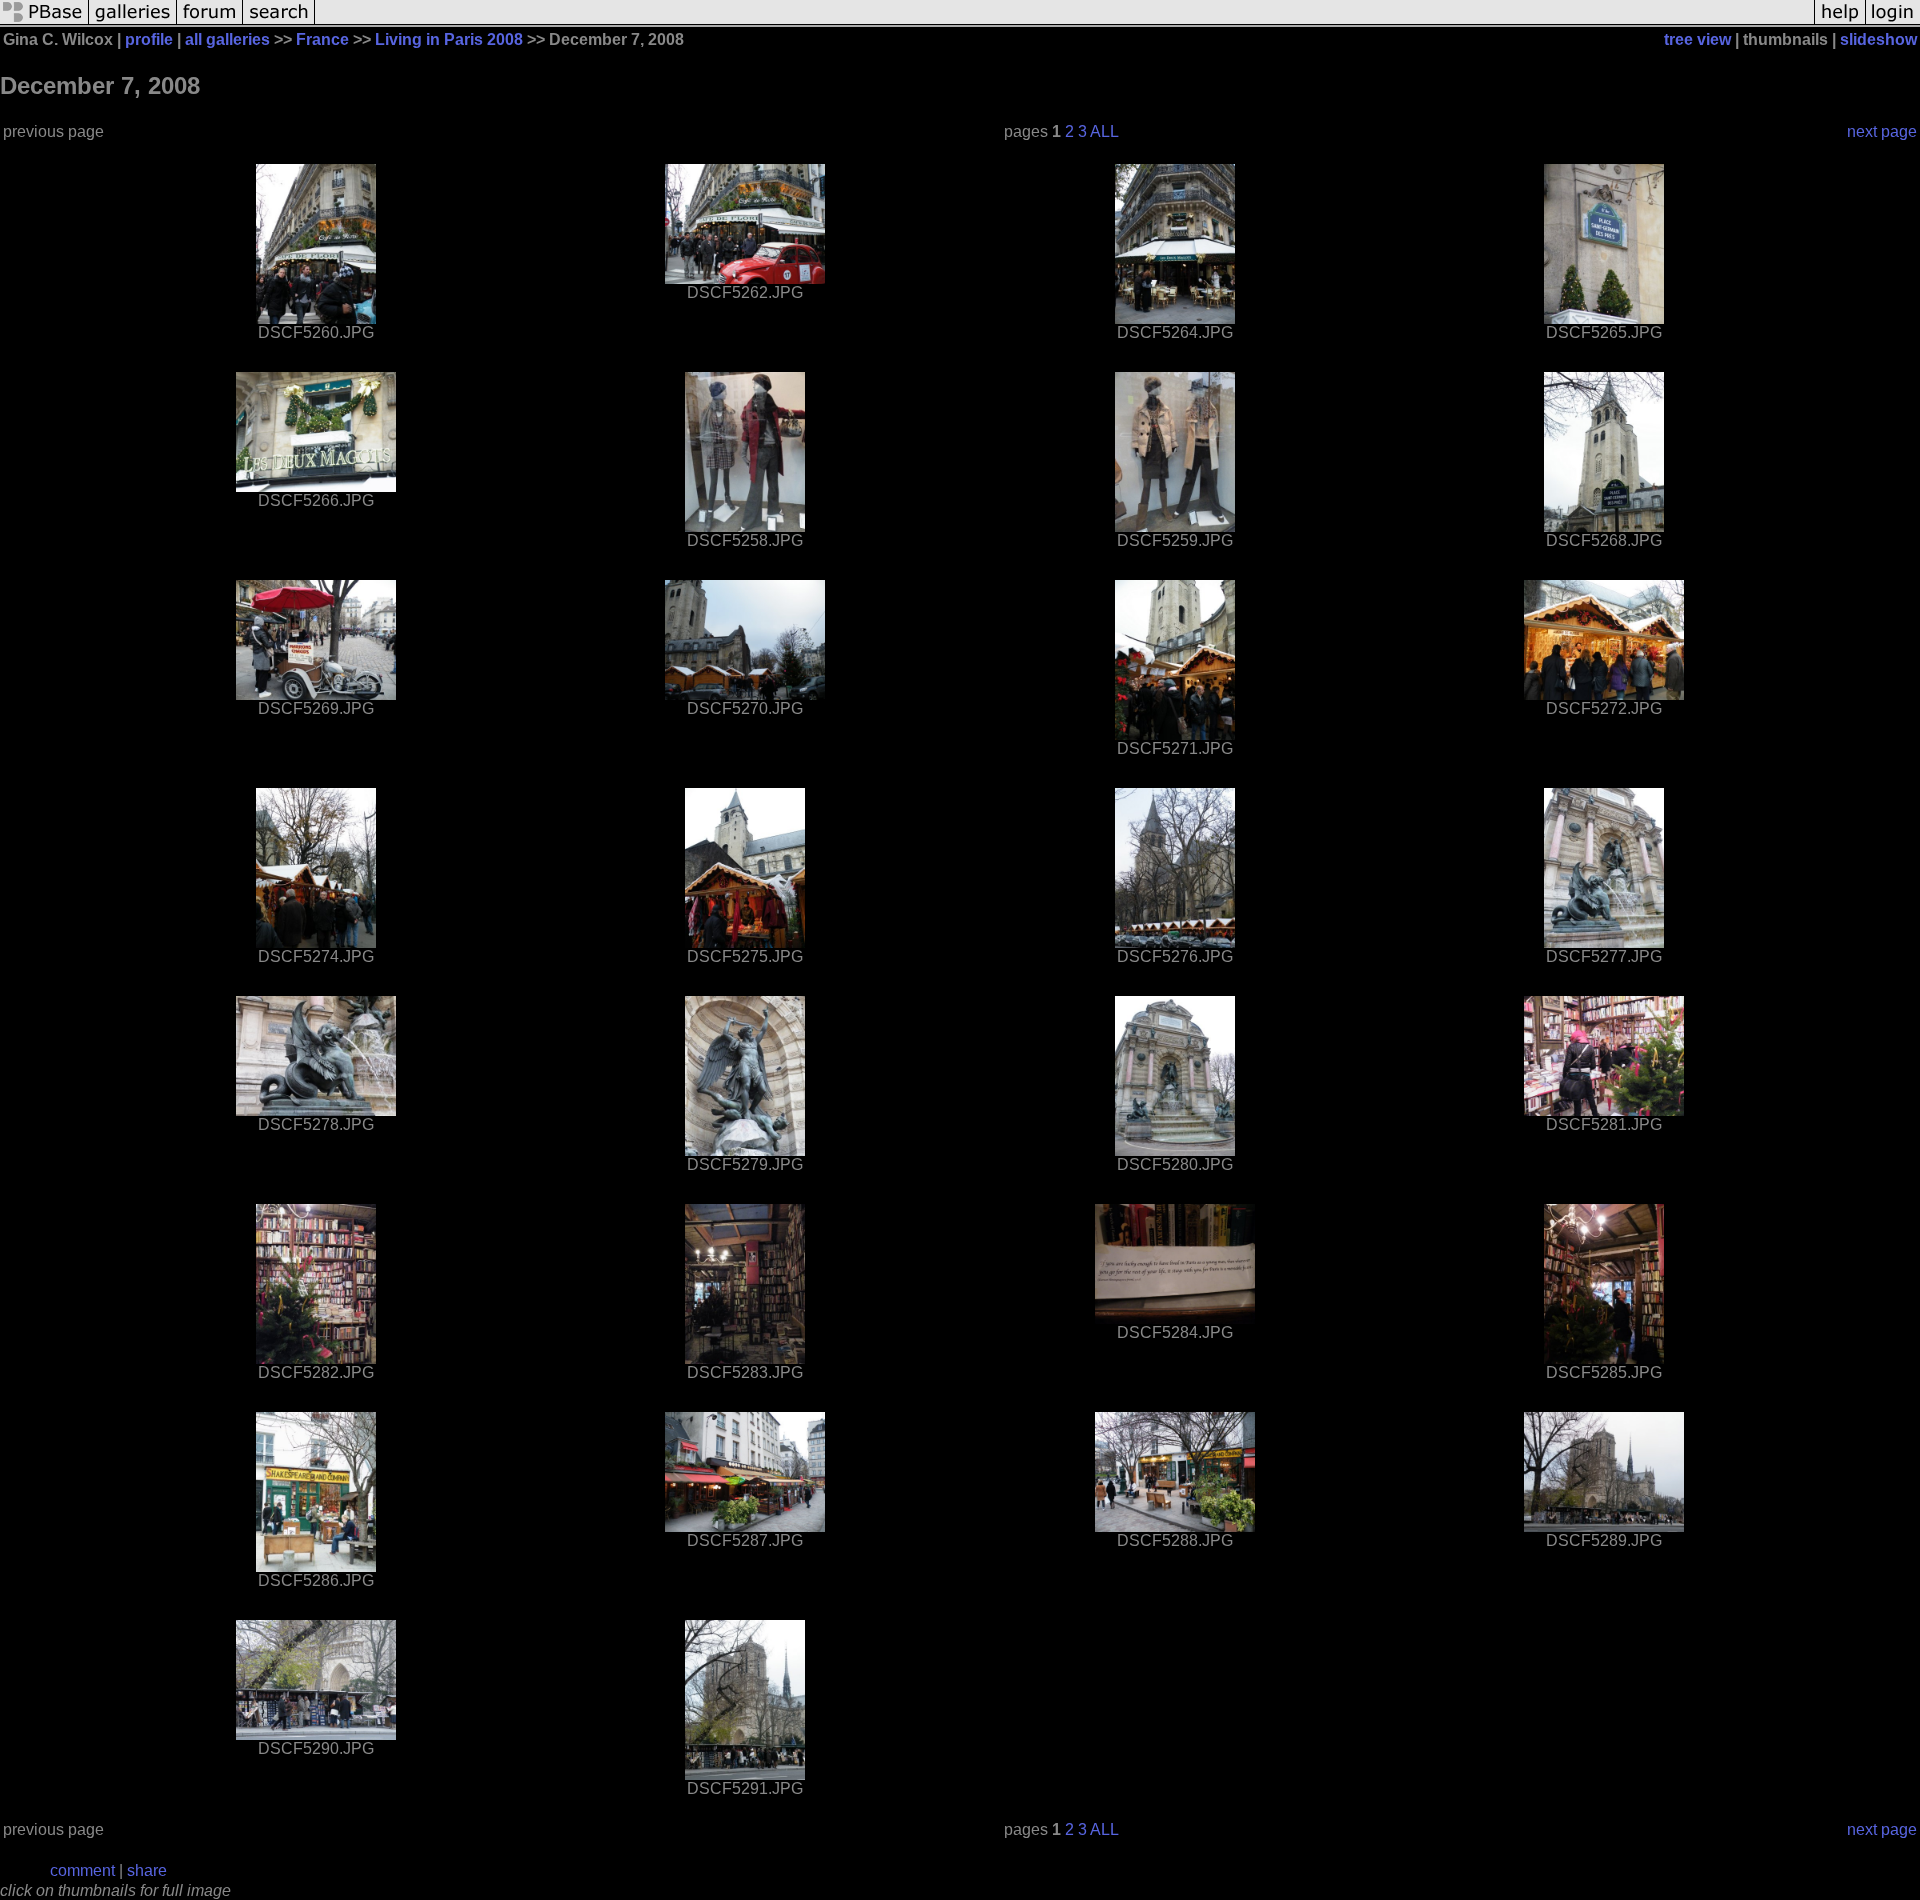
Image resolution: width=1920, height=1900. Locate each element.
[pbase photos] (44, 22)
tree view (1697, 39)
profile (149, 39)
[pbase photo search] (279, 22)
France (322, 39)
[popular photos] (1064, 22)
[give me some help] (1840, 22)
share (147, 1870)
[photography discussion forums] (210, 22)
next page (1882, 131)
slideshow (1878, 39)
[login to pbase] (1893, 22)
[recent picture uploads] (133, 22)
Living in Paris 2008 (449, 39)
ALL (1104, 131)
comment (82, 1870)
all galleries (227, 39)
